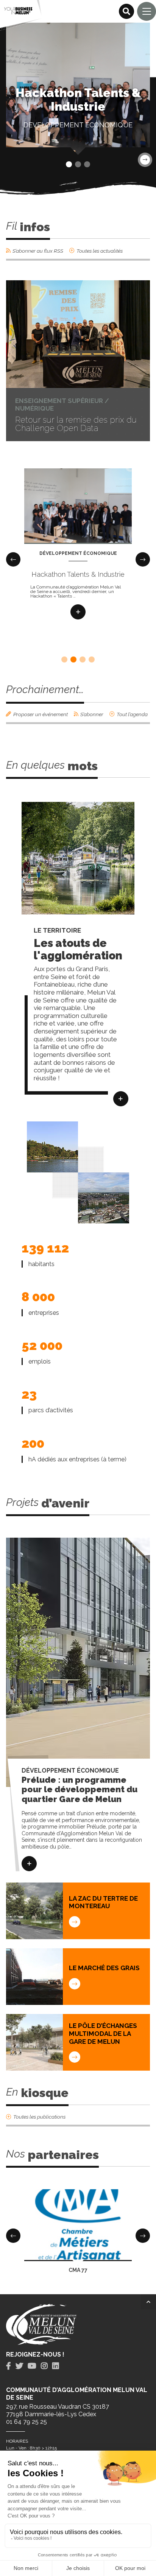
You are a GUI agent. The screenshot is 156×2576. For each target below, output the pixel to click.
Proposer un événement (41, 714)
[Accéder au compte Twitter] (19, 2366)
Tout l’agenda (132, 714)
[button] (69, 164)
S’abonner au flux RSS (38, 251)
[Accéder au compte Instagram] (44, 2366)
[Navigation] (147, 11)
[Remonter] (148, 2302)
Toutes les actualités (100, 251)
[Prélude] (29, 1864)
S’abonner (92, 714)
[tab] (9, 2366)
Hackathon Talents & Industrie (78, 574)
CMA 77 (78, 2270)
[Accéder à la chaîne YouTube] (32, 2366)
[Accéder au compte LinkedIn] (56, 2366)
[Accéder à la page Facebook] (9, 2366)
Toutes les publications (39, 2117)
